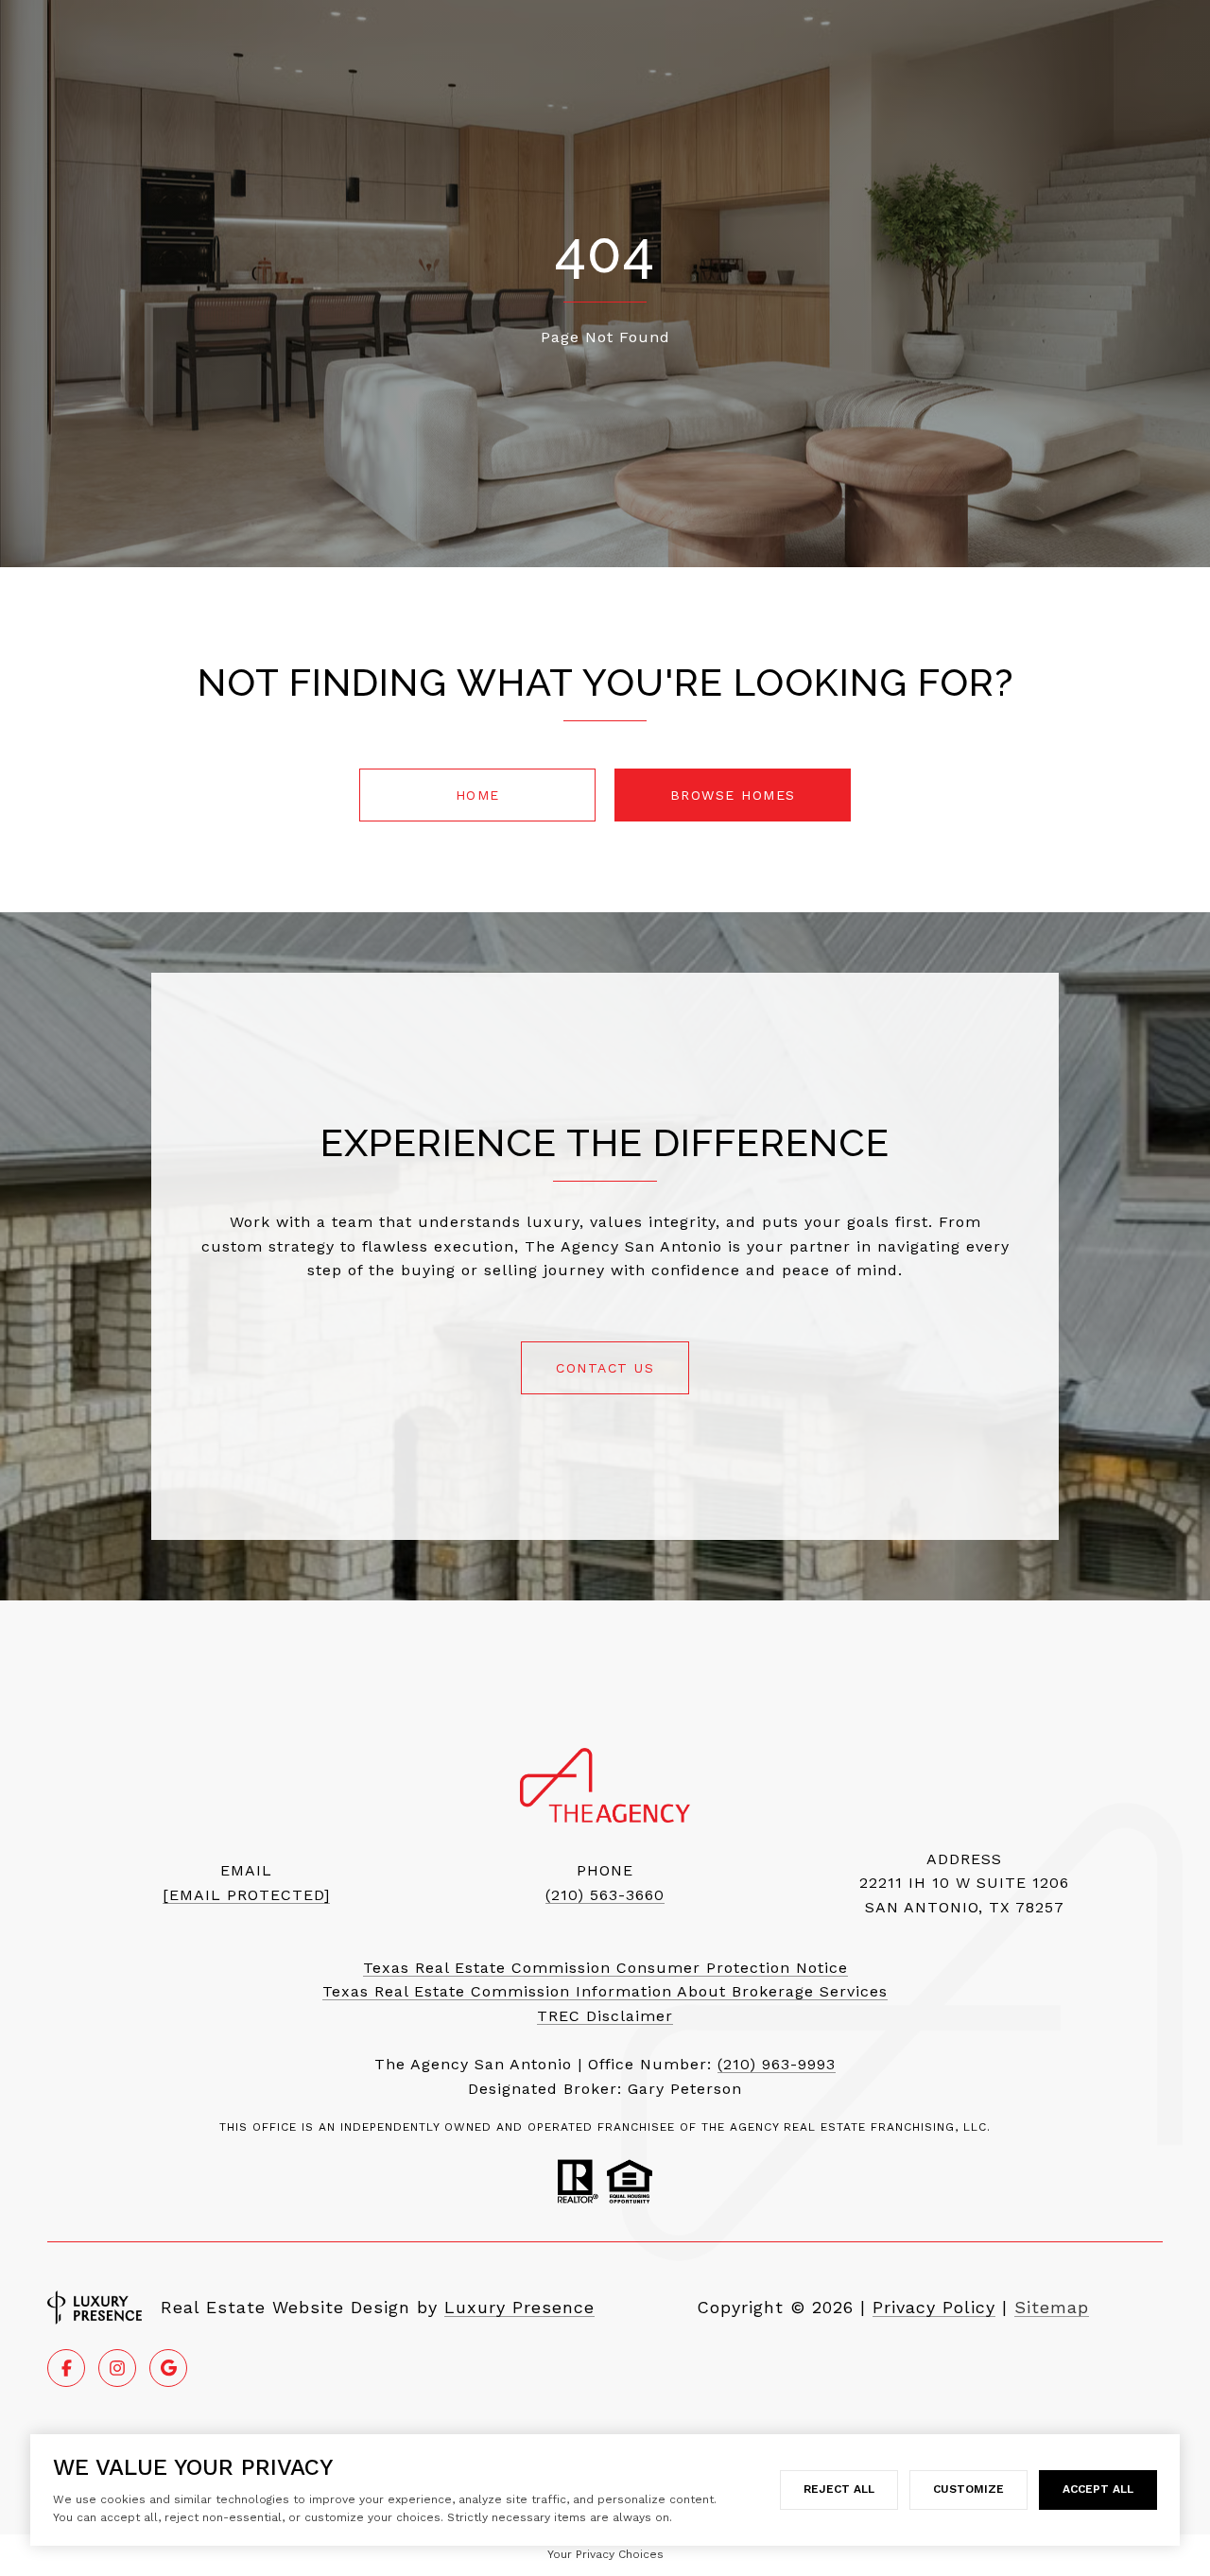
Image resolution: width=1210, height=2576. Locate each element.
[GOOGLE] (168, 2368)
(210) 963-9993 (777, 2064)
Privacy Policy (934, 2307)
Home (478, 795)
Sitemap (1052, 2307)
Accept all (1098, 2489)
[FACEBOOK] (66, 2368)
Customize (968, 2489)
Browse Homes (733, 795)
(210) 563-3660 (605, 1895)
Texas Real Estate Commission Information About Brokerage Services (605, 1991)
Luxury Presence (519, 2307)
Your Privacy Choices (605, 2554)
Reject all (839, 2489)
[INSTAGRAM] (117, 2368)
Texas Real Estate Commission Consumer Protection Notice (605, 1968)
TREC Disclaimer (605, 2016)
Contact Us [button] (605, 1368)
